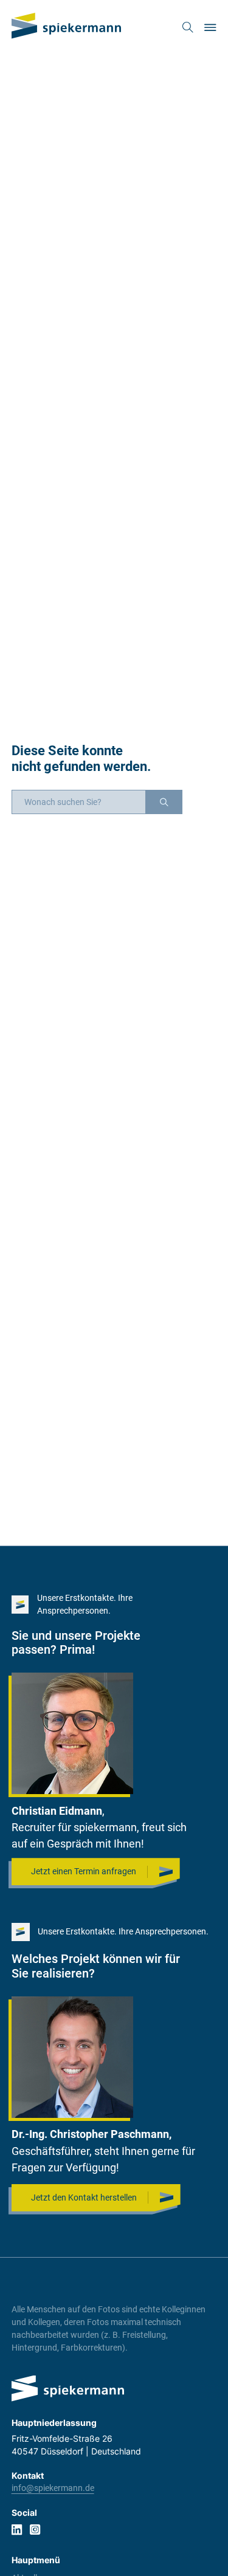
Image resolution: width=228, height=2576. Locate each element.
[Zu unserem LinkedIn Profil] (17, 2530)
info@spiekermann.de (53, 2488)
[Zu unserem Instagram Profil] (35, 2530)
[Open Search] (188, 27)
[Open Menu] (210, 27)
